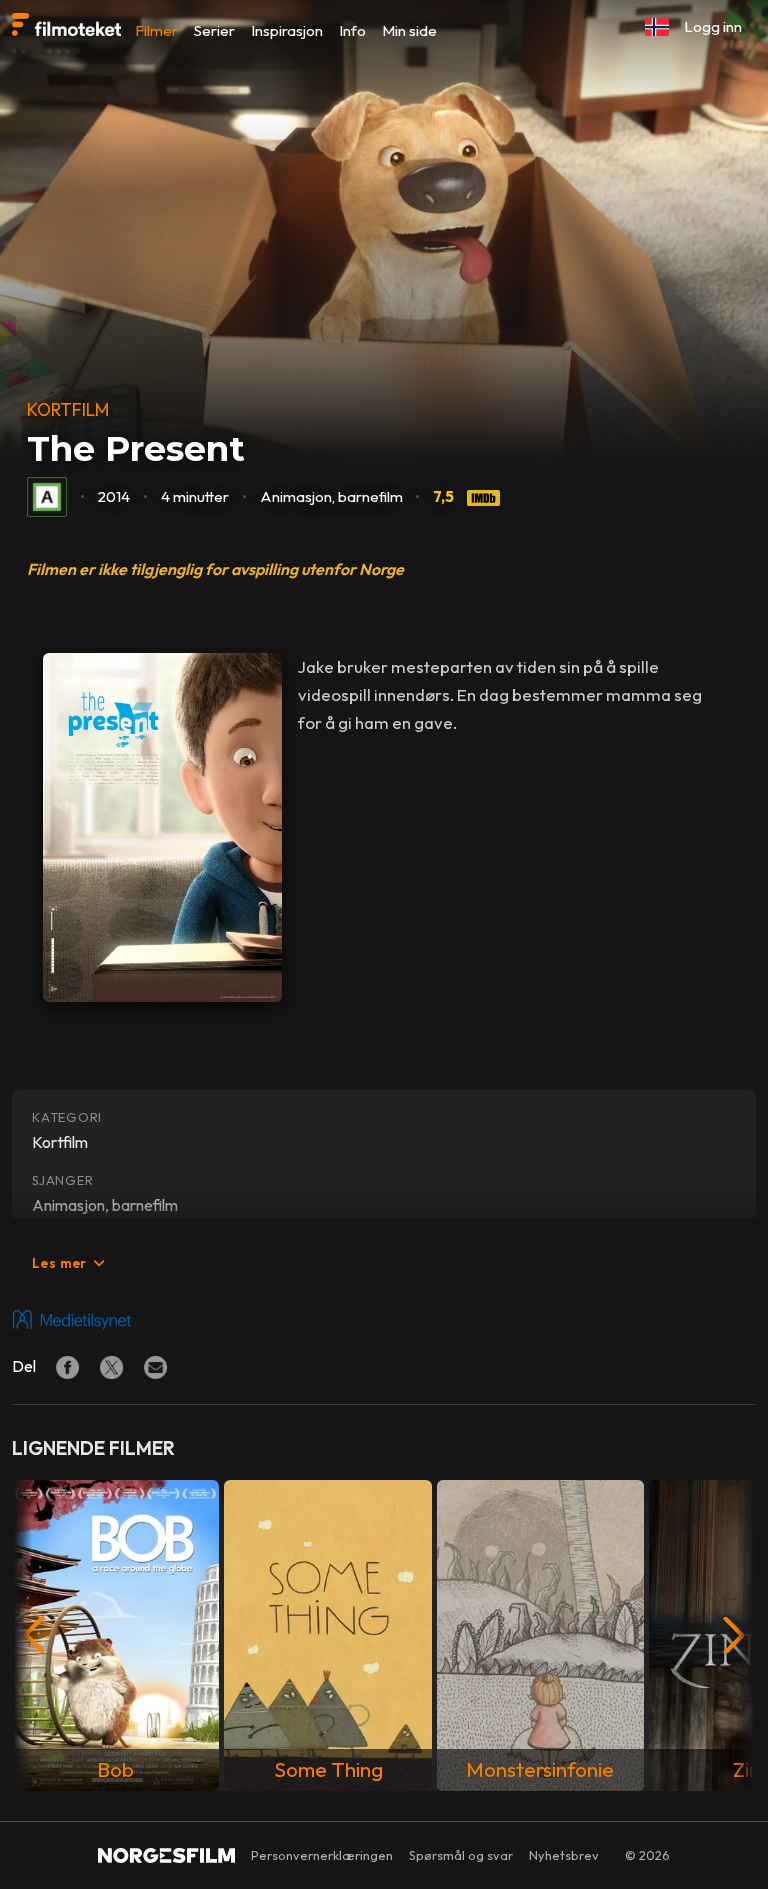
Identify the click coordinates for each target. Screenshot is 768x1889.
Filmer (156, 30)
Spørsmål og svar (461, 1855)
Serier (214, 30)
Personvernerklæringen (322, 1855)
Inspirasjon (287, 30)
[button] (657, 27)
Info (352, 30)
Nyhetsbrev (564, 1855)
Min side (409, 30)
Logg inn (713, 26)
